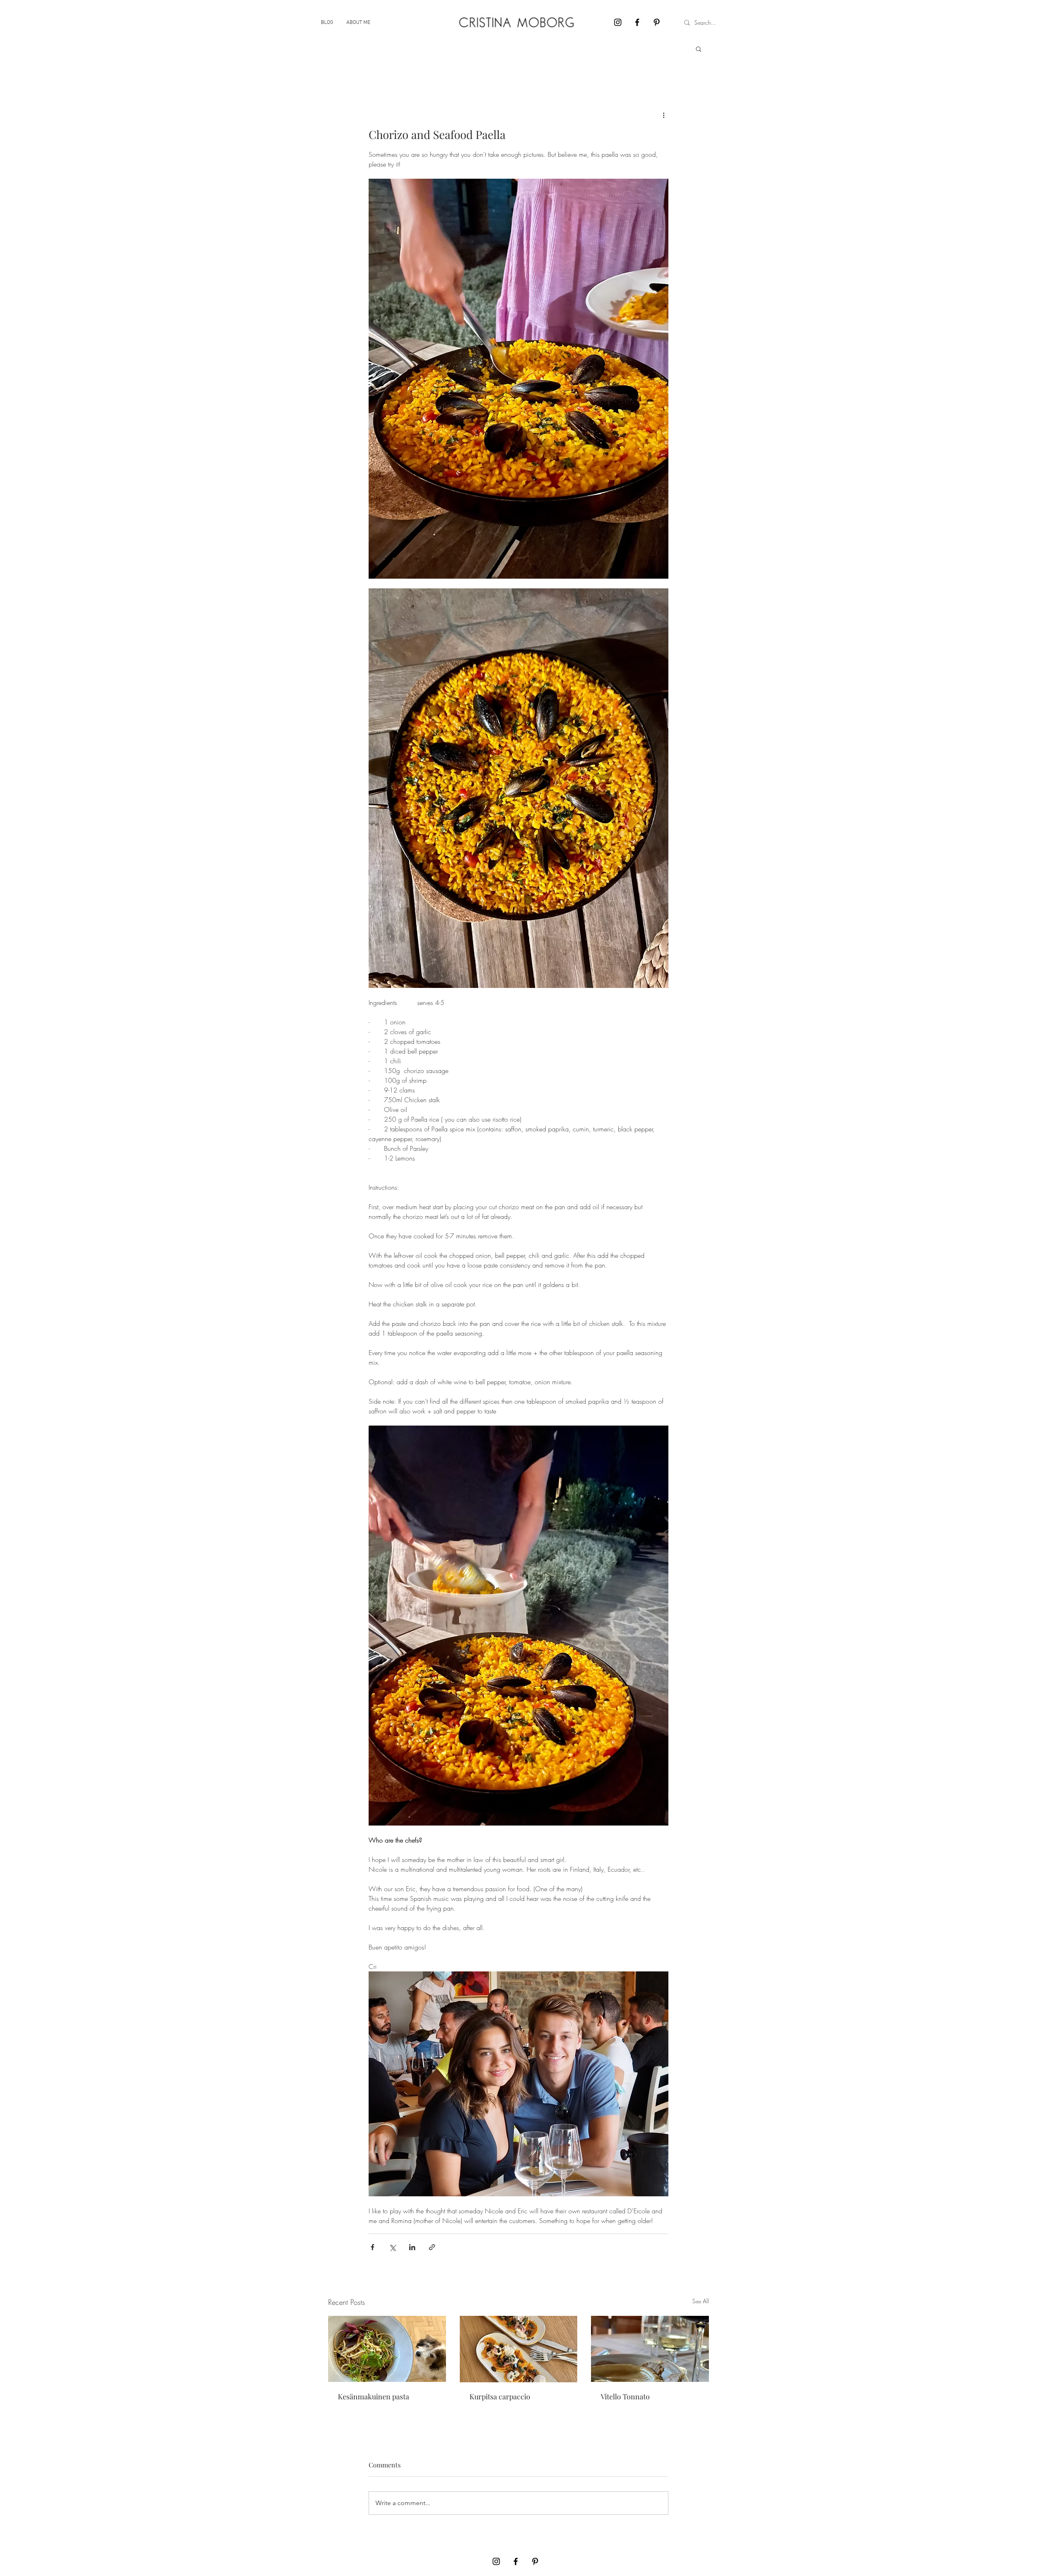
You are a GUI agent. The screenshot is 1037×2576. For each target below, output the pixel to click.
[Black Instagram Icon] (618, 22)
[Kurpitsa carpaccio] (519, 2349)
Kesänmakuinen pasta (373, 2396)
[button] (699, 49)
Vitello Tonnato (625, 2396)
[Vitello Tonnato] (650, 2349)
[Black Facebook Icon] (637, 22)
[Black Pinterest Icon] (657, 22)
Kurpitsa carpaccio (500, 2396)
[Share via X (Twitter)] (392, 2247)
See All (701, 2301)
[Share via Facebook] (372, 2247)
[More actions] (664, 115)
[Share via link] (432, 2247)
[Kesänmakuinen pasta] (387, 2349)
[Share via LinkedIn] (412, 2247)
